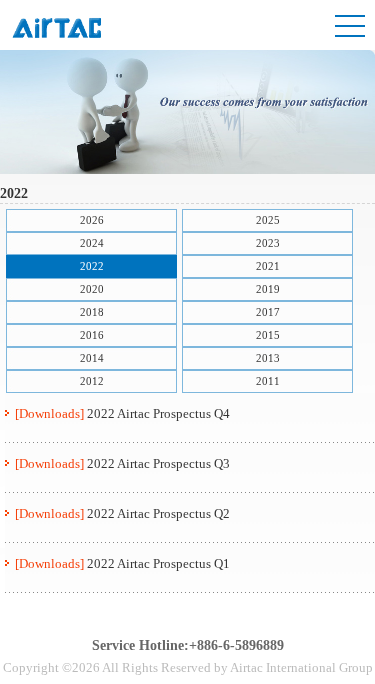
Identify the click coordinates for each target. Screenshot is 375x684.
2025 (268, 220)
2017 (268, 312)
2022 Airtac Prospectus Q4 (158, 413)
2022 (92, 266)
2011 (268, 381)
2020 (92, 289)
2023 (268, 243)
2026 (92, 220)
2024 (92, 243)
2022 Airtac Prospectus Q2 (158, 513)
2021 (268, 266)
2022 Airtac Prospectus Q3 (158, 463)
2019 (268, 289)
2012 (92, 381)
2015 (268, 335)
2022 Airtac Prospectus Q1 (158, 563)
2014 (92, 358)
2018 (92, 312)
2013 (268, 358)
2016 (92, 335)
